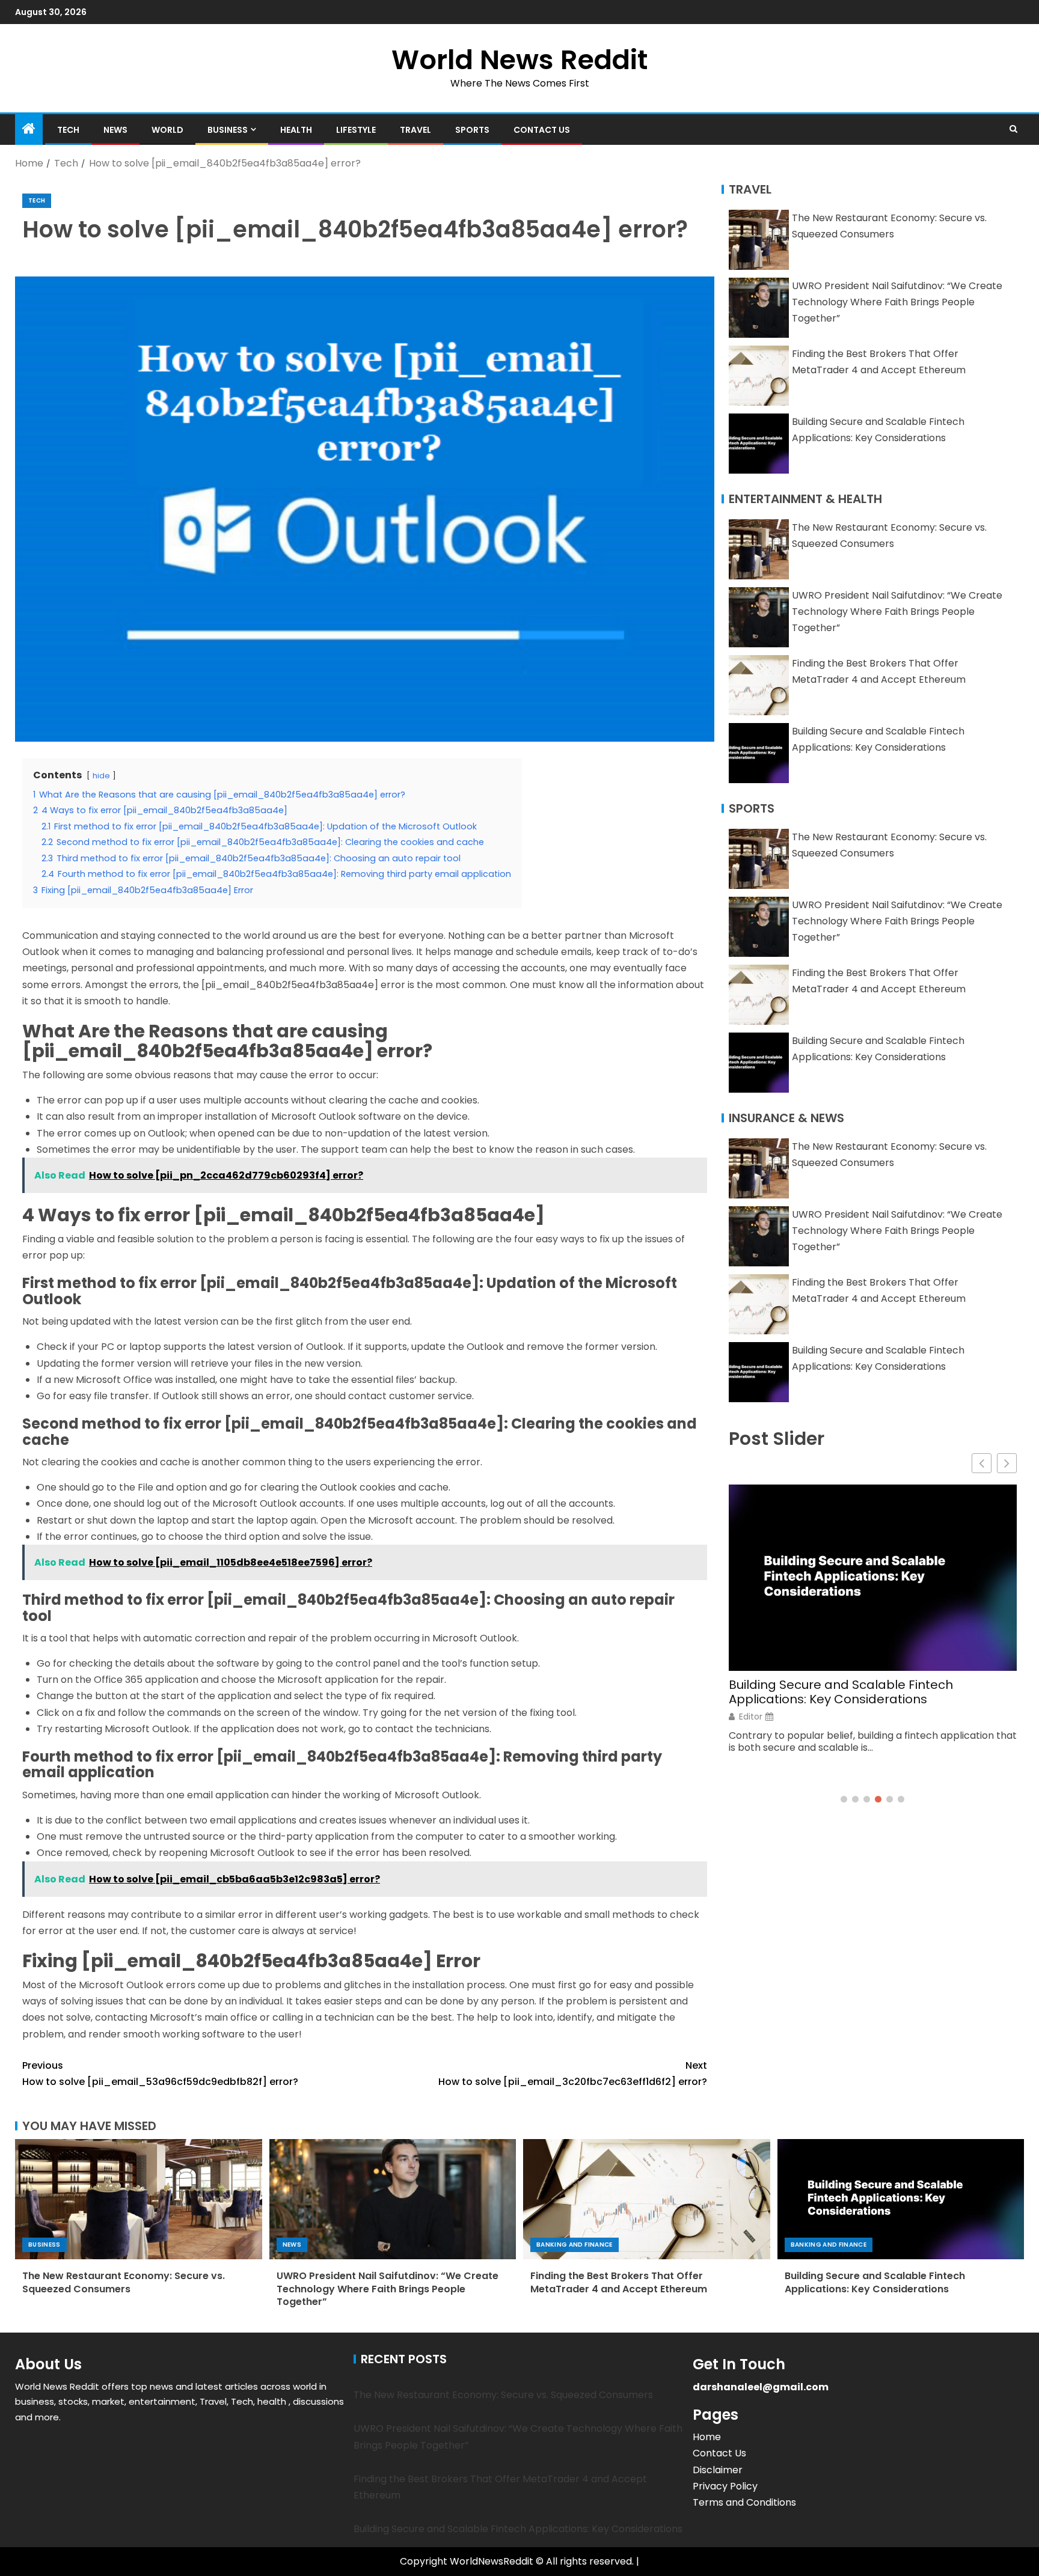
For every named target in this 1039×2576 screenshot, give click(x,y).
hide (101, 776)
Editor (751, 1717)
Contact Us (542, 130)
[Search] (1013, 129)
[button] (1007, 1463)
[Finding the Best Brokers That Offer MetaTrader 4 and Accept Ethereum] (647, 2199)
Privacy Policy (725, 2486)
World (167, 130)
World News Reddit (519, 60)
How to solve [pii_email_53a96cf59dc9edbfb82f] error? (160, 2074)
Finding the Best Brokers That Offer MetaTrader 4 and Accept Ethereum (619, 2282)
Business (228, 130)
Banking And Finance (575, 2245)
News (115, 130)
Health (296, 130)
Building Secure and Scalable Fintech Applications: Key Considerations (841, 1692)
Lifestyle (356, 130)
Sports (472, 130)
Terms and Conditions (744, 2502)
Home (707, 2437)
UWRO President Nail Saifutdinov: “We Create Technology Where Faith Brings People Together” (897, 302)
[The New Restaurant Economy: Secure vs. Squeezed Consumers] (139, 2199)
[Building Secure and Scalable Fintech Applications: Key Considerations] (901, 2199)
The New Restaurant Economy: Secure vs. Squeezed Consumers (124, 2282)
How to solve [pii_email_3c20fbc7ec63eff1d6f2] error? (572, 2074)
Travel (415, 130)
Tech (68, 130)
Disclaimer (718, 2470)
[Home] (29, 130)
